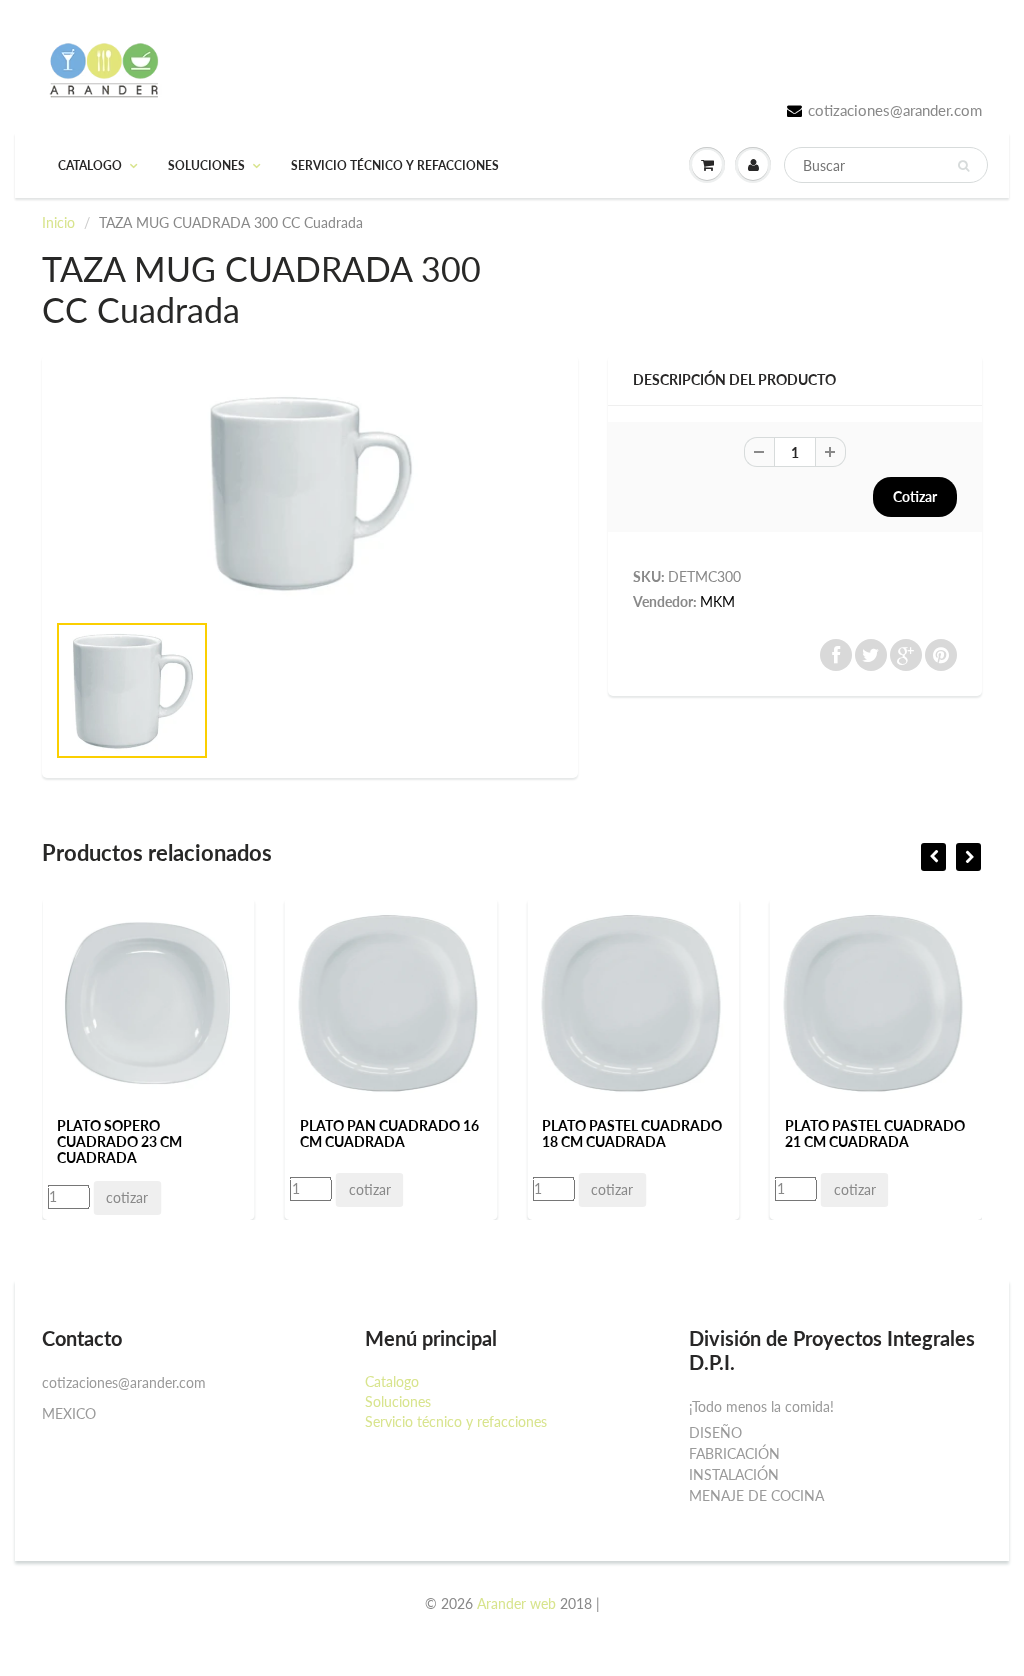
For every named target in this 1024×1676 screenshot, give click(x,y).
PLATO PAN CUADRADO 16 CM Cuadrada (389, 1133)
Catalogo (90, 165)
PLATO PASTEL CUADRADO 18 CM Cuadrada (632, 1133)
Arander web (516, 1603)
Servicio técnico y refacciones (395, 165)
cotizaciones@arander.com (895, 110)
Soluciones (206, 165)
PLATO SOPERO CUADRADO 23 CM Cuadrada (119, 1141)
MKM (717, 601)
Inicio (58, 222)
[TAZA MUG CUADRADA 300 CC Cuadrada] (310, 492)
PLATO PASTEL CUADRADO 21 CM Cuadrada (875, 1133)
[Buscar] (963, 166)
